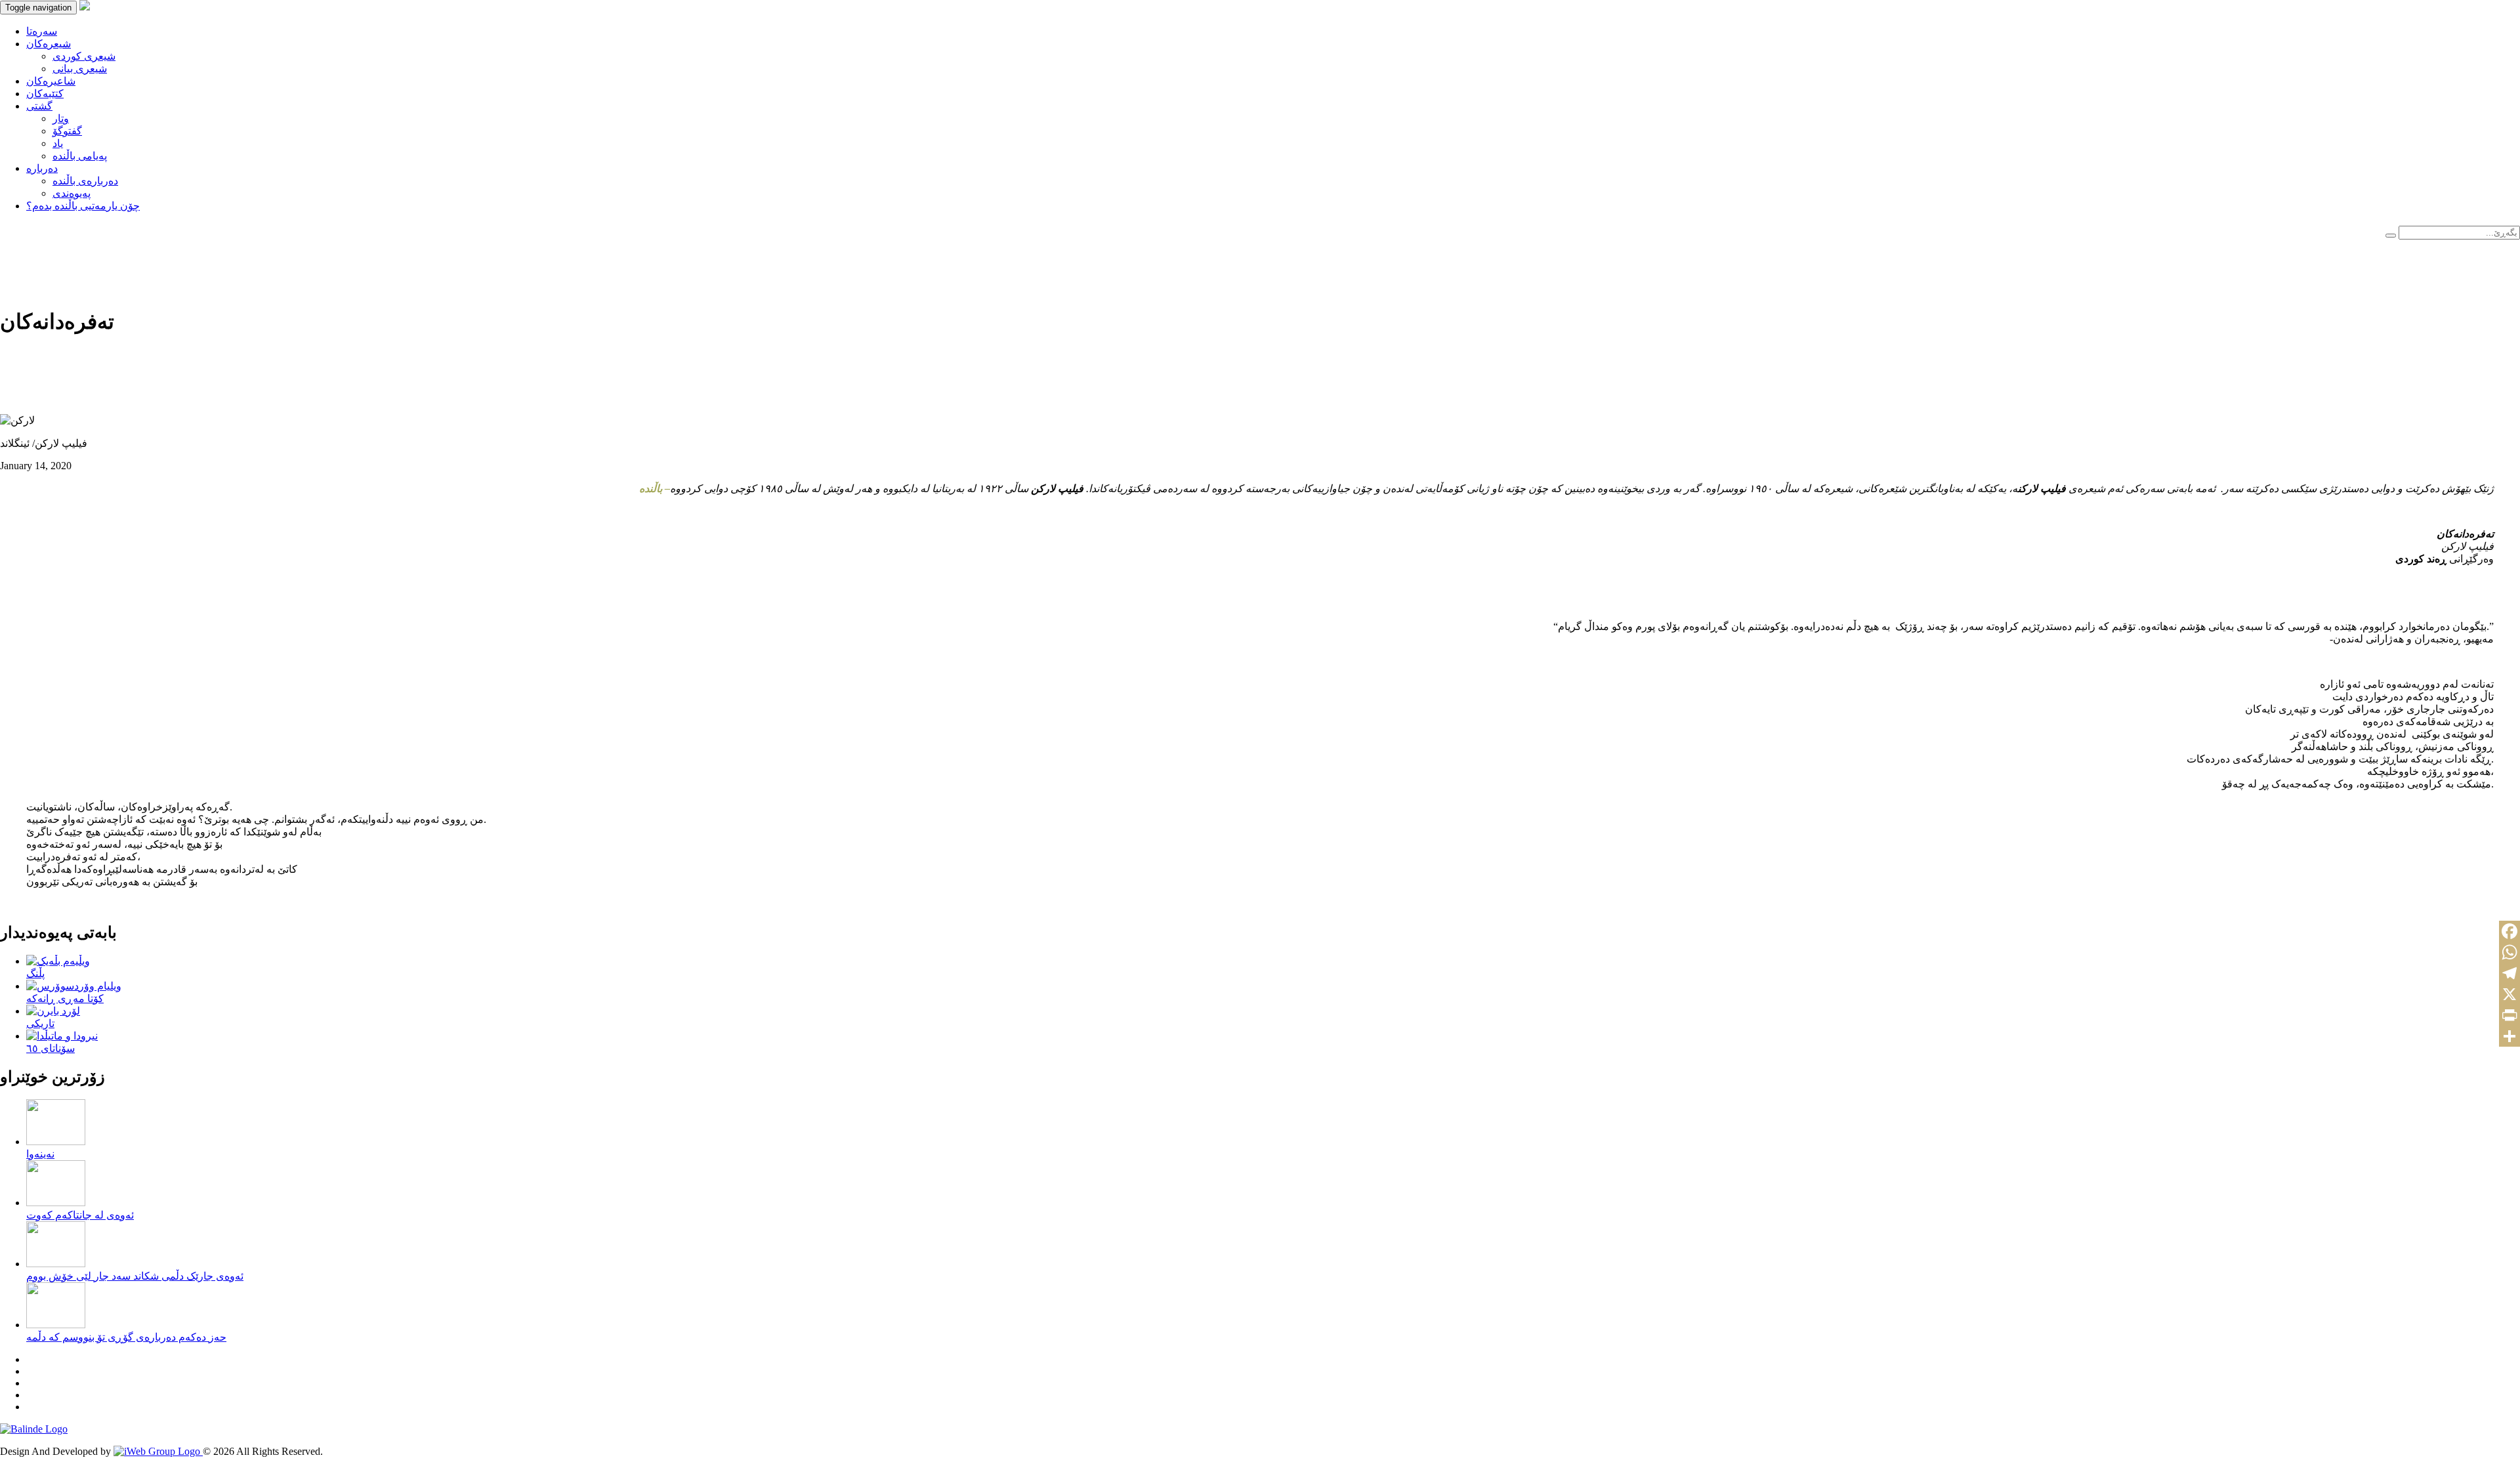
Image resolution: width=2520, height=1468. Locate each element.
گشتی (39, 106)
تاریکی (40, 1023)
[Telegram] (2509, 973)
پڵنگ (35, 974)
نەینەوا (40, 1154)
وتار (61, 118)
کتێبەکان (45, 94)
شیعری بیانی (80, 69)
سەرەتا (42, 31)
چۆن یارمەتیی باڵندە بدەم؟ (83, 206)
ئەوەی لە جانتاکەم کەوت (80, 1215)
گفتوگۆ (67, 131)
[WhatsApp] (2509, 952)
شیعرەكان (49, 44)
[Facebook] (2509, 931)
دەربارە (42, 168)
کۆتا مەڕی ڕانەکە (65, 998)
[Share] (2509, 1036)
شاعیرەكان (51, 81)
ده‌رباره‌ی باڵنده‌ (85, 181)
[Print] (2509, 1015)
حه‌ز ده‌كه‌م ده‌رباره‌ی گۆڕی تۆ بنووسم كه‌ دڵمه (126, 1337)
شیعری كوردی (84, 56)
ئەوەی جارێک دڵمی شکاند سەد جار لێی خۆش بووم (135, 1276)
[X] (2509, 994)
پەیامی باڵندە (80, 156)
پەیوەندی (72, 193)
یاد (58, 143)
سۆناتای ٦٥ (51, 1048)
